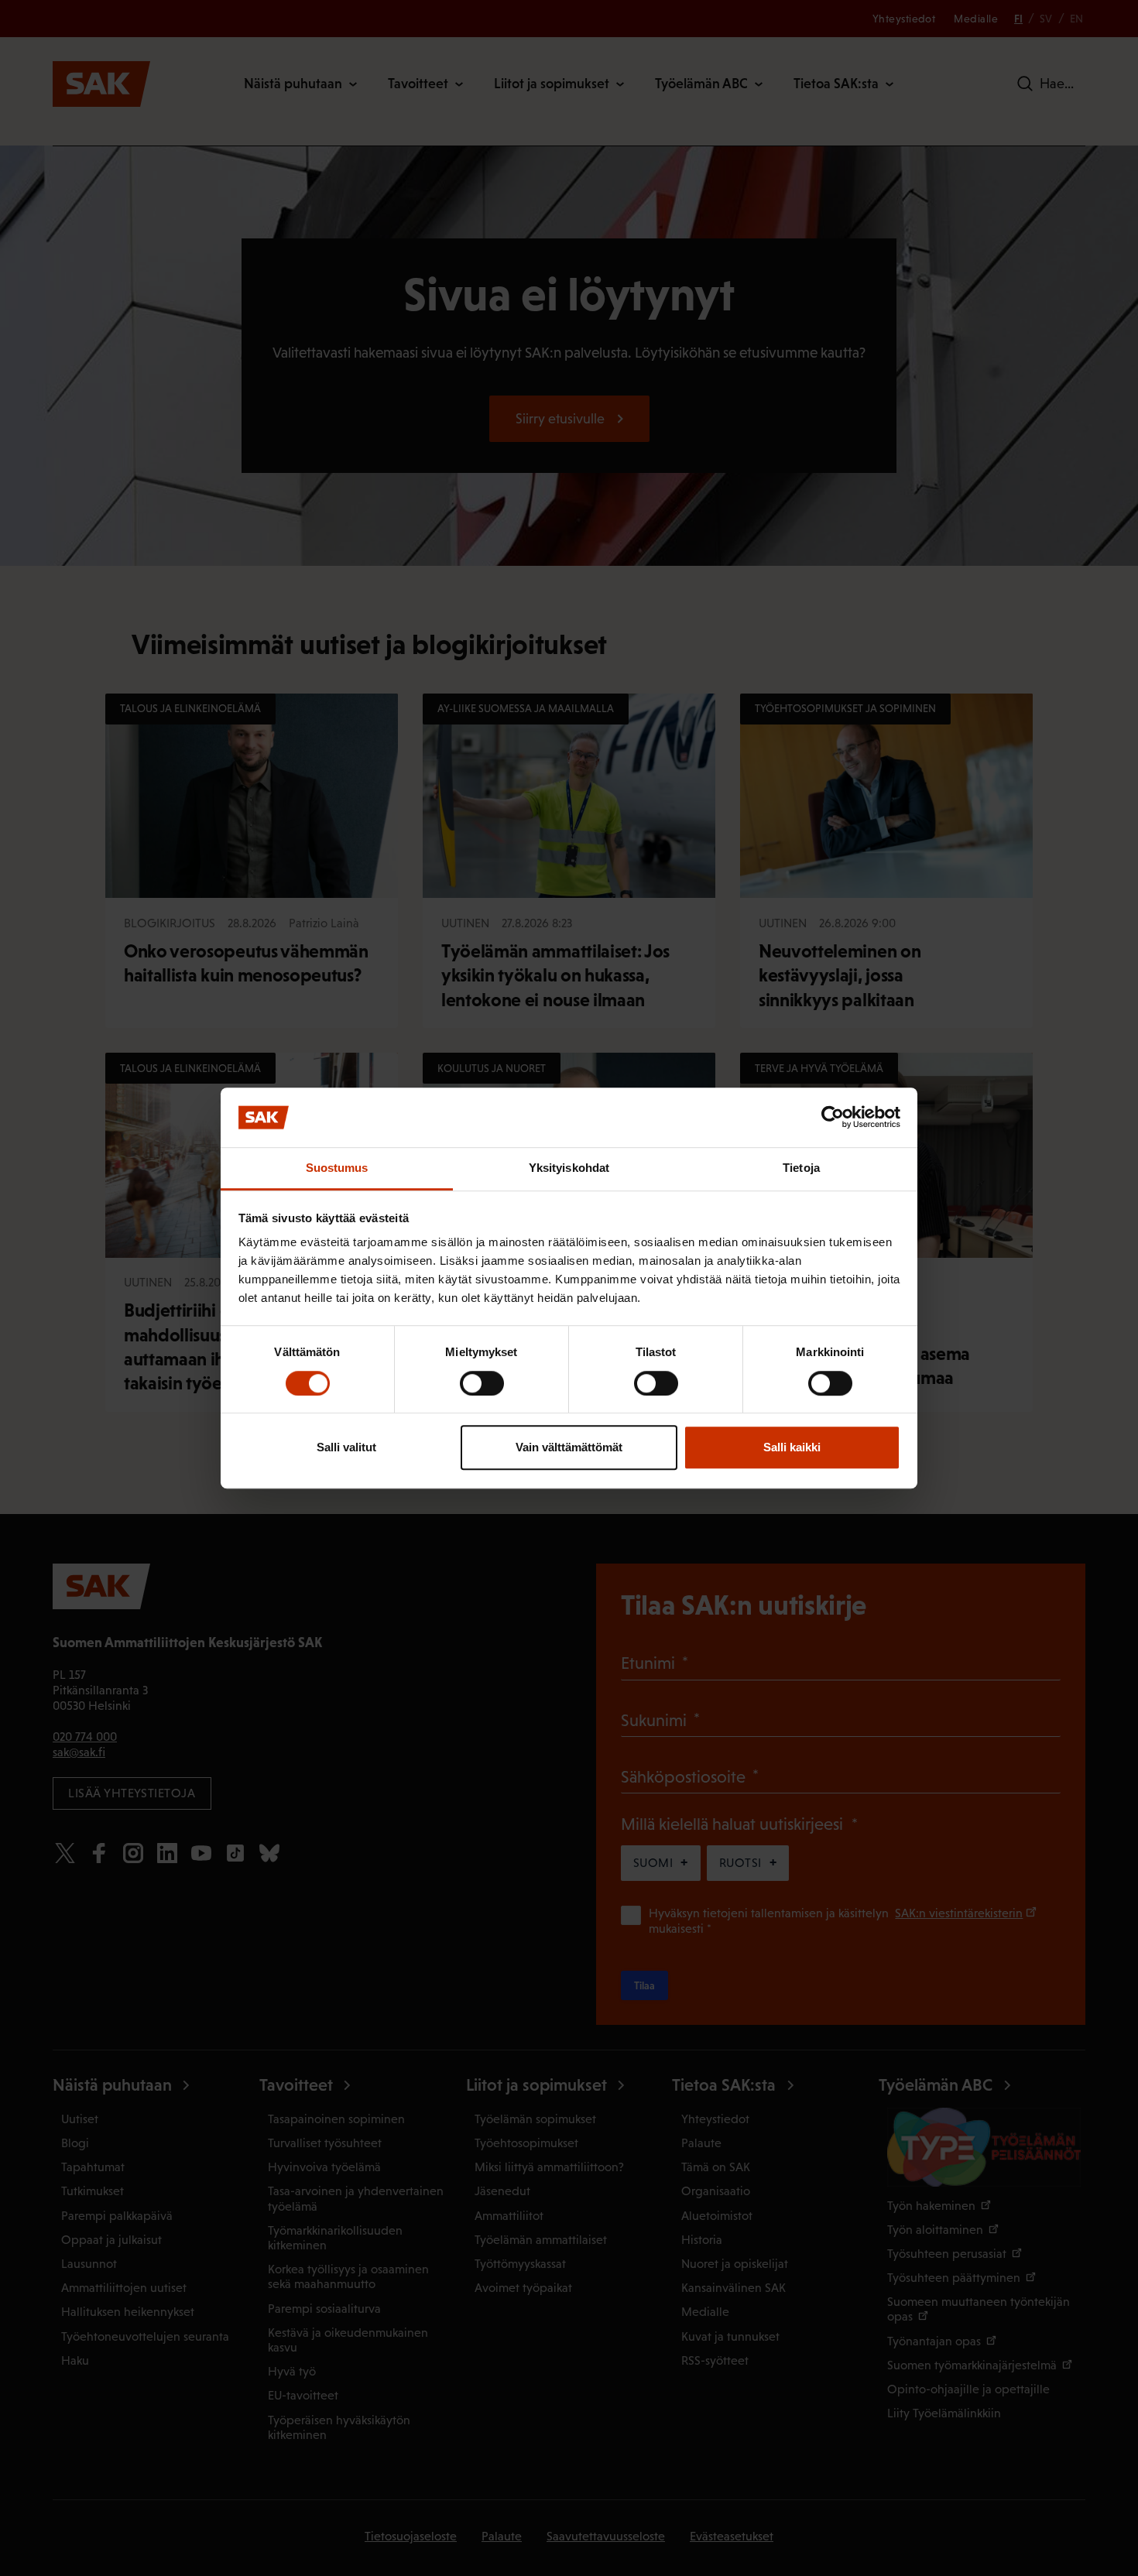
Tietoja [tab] (801, 1168)
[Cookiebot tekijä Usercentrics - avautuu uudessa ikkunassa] (833, 1118)
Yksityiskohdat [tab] (569, 1168)
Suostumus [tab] (337, 1168)
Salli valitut (346, 1447)
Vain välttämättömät (569, 1447)
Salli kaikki (792, 1447)
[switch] (482, 1383)
